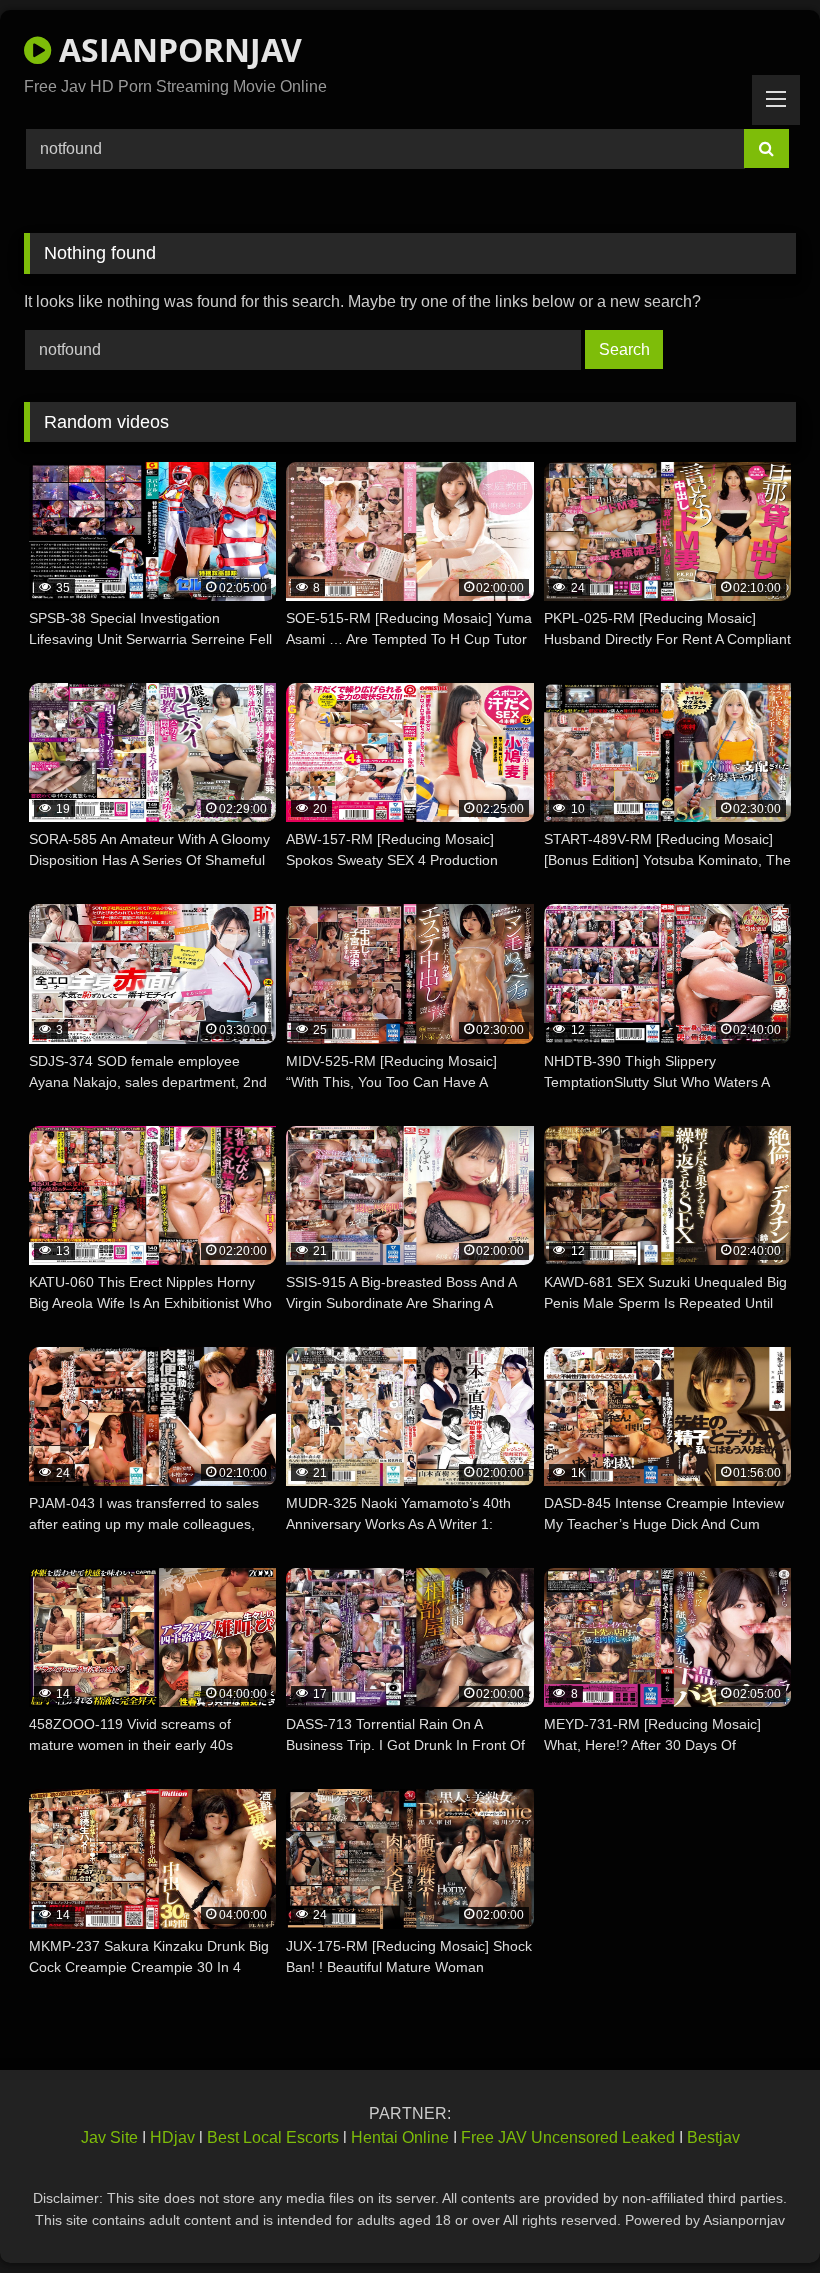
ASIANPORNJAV (176, 49)
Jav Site (109, 2137)
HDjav (172, 2137)
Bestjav (713, 2137)
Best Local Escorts (273, 2137)
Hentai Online (400, 2137)
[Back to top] (758, 2213)
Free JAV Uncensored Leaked (568, 2137)
